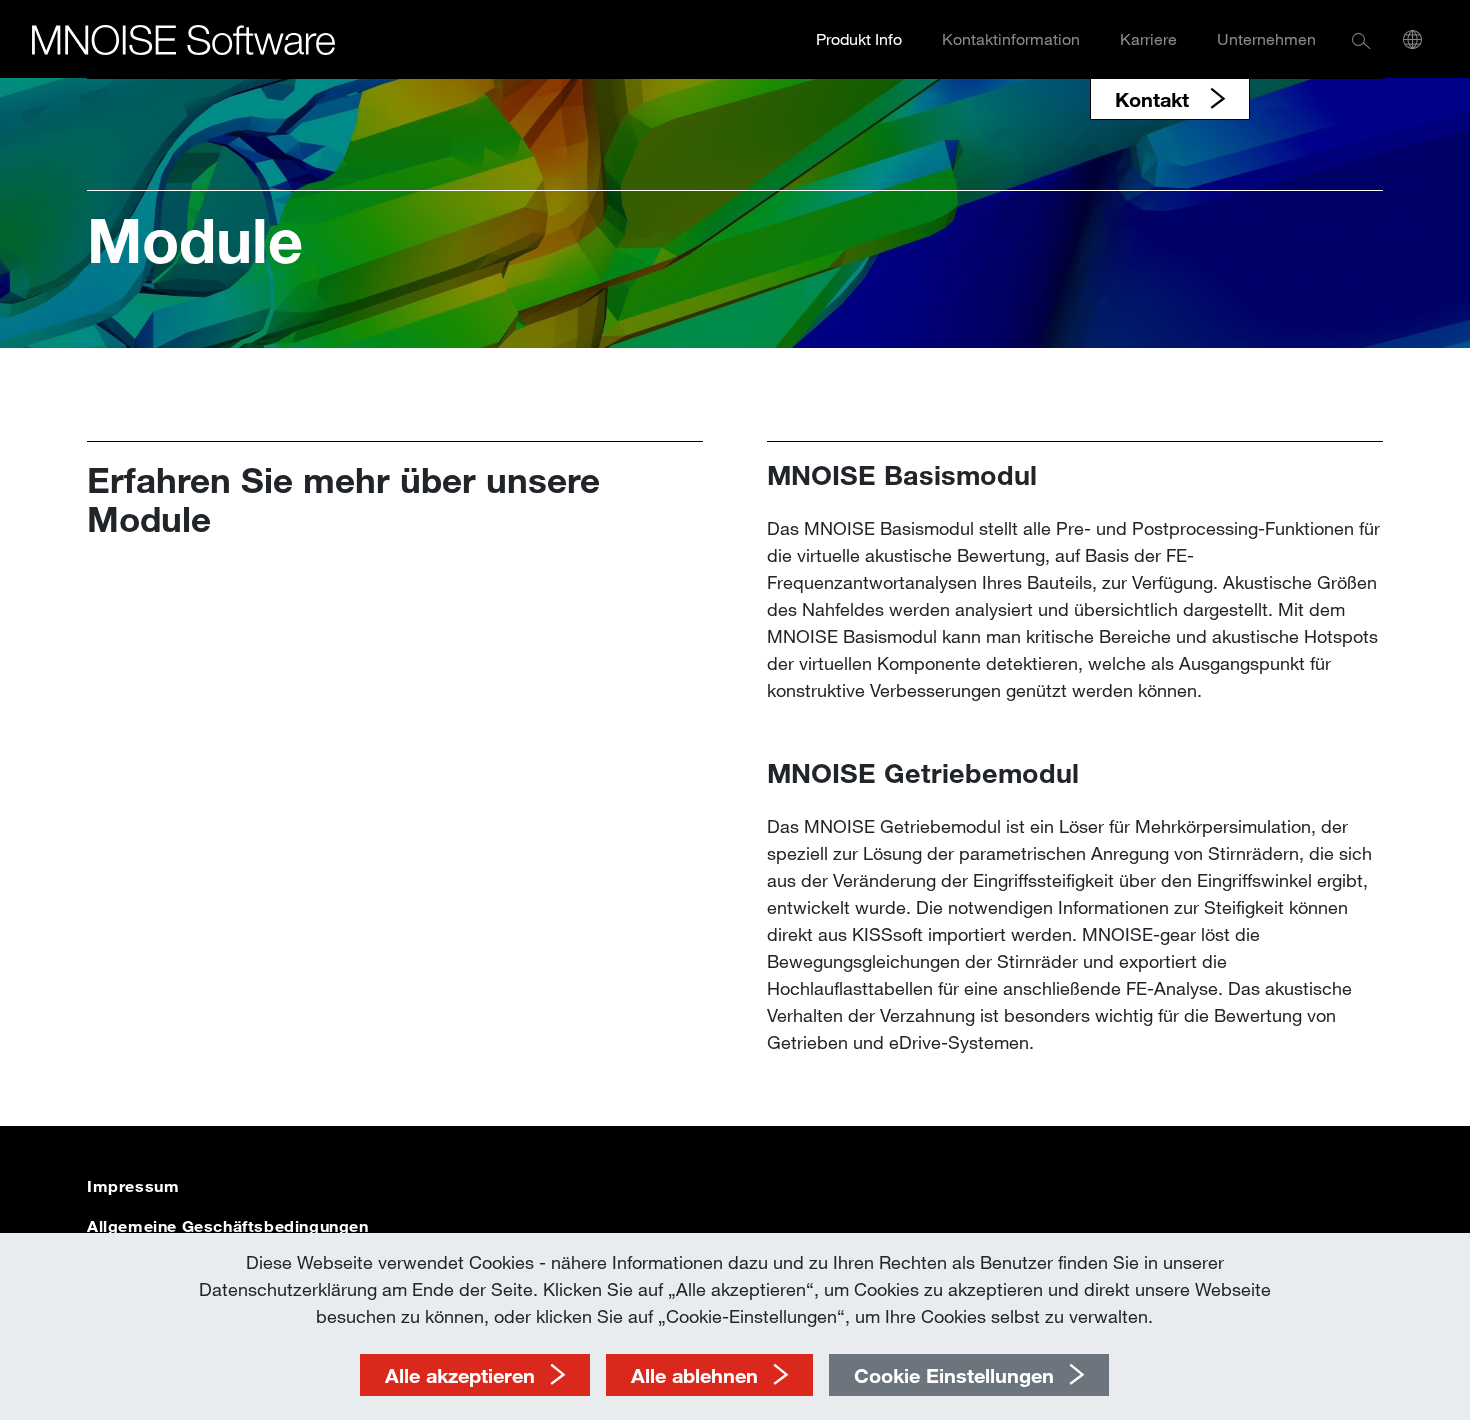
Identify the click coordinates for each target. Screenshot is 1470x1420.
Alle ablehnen (694, 1375)
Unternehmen (1266, 38)
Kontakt (1155, 99)
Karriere (1148, 38)
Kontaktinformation (1011, 38)
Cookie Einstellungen (954, 1375)
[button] (1361, 39)
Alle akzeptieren (460, 1375)
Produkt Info (859, 38)
